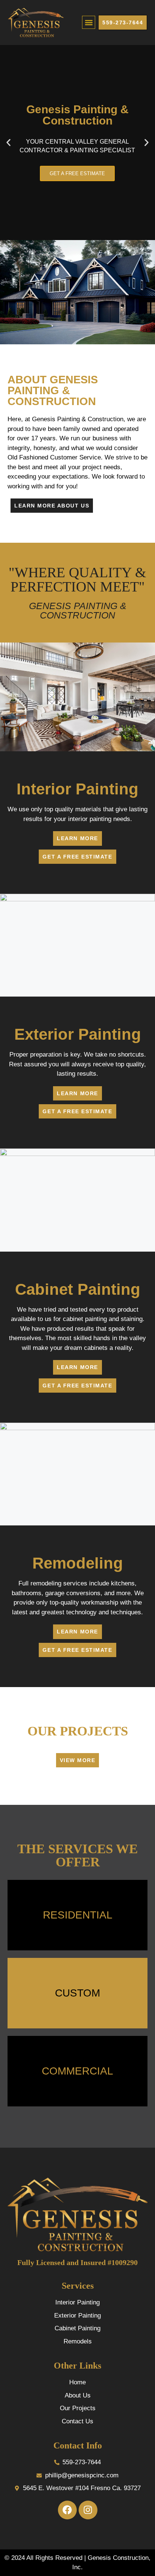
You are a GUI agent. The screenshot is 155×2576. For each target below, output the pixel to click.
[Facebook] (67, 2510)
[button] (89, 22)
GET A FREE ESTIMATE (77, 173)
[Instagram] (88, 2510)
